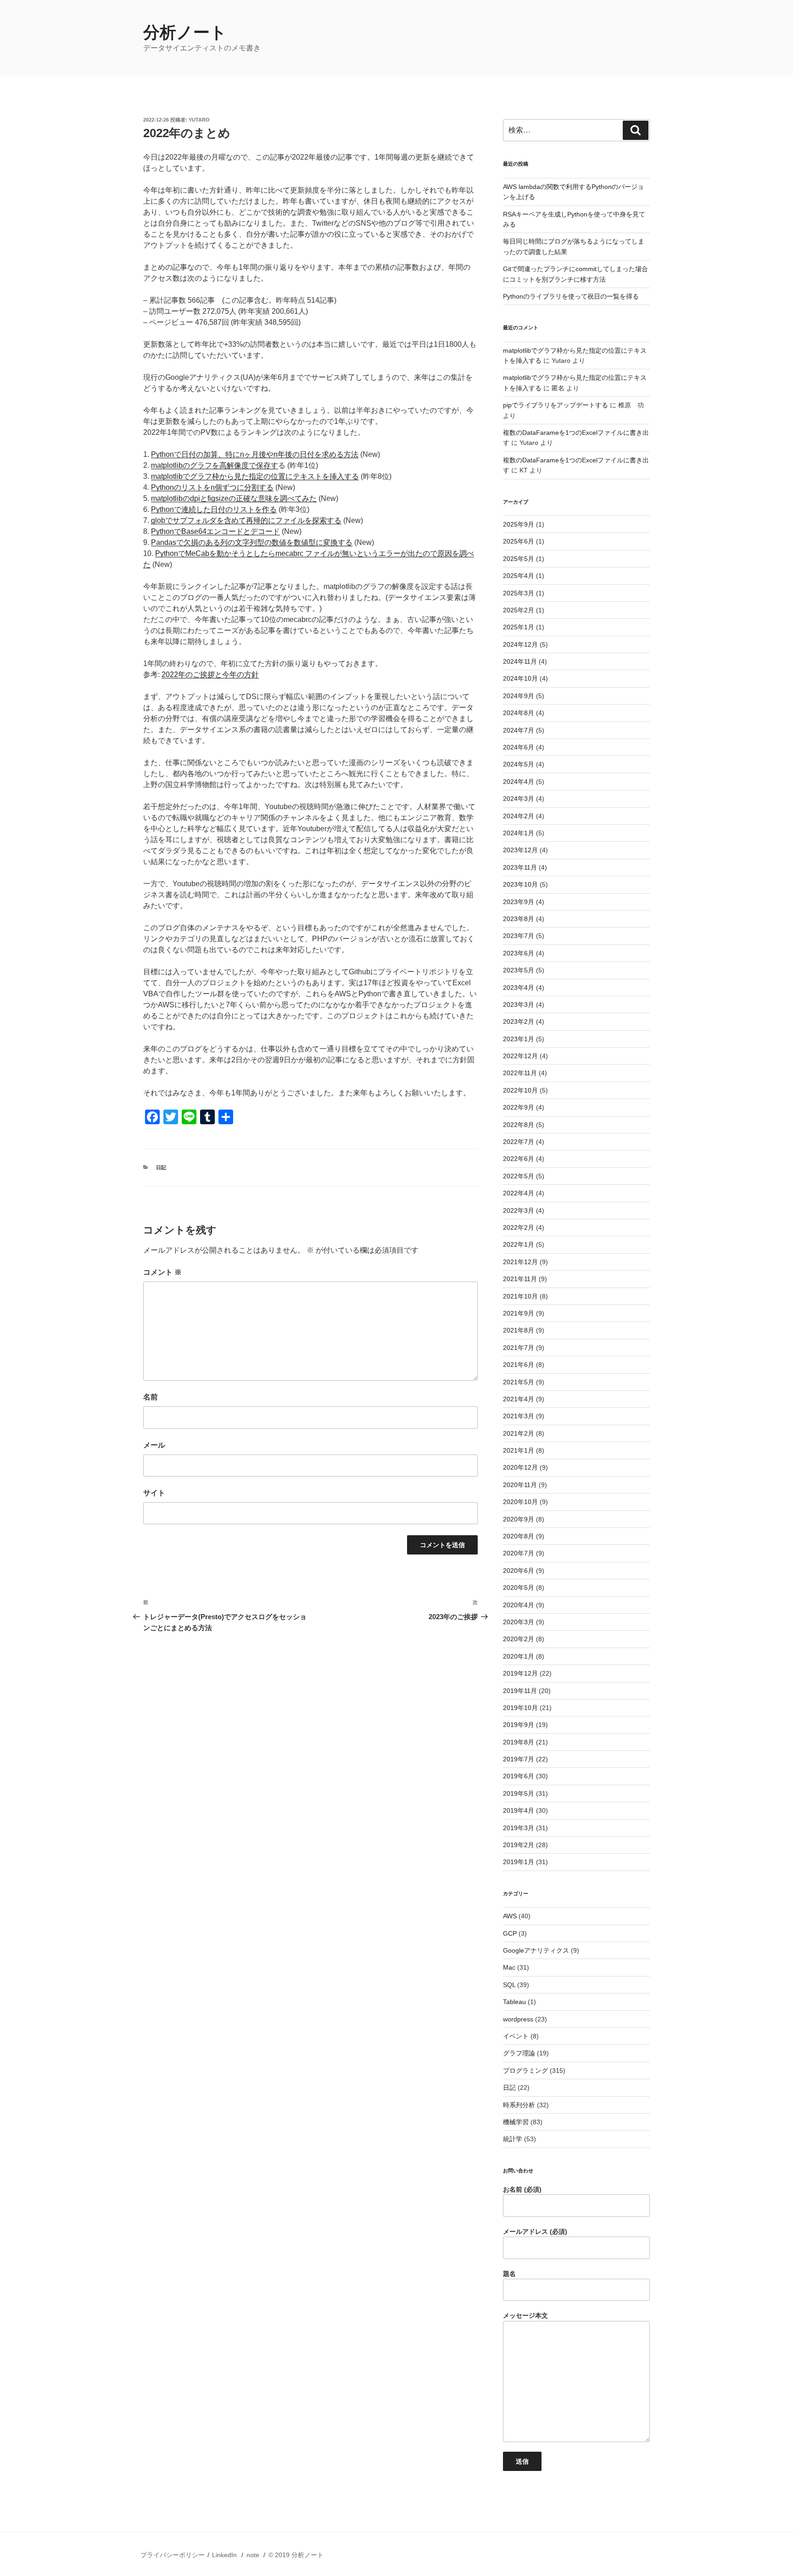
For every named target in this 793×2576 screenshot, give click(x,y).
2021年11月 (520, 1279)
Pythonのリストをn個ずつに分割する (212, 487)
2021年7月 (519, 1348)
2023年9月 (519, 902)
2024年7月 (519, 730)
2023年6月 (519, 953)
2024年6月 (519, 747)
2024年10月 (520, 678)
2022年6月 (519, 1159)
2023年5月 (519, 970)
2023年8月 (519, 919)
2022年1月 (519, 1244)
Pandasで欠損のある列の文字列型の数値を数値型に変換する (252, 542)
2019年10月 (520, 1708)
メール (154, 1445)
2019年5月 (519, 1793)
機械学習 (516, 2122)
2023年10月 (520, 884)
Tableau (514, 2002)
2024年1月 (519, 833)
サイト (154, 1493)
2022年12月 (520, 1056)
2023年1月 (519, 1039)
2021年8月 (519, 1330)
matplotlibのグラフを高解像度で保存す (215, 465)
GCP (510, 1933)
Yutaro (199, 120)
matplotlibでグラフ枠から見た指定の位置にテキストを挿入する (255, 476)
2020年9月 (519, 1519)
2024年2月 (519, 816)
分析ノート (185, 32)
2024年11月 (520, 661)
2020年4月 (519, 1605)
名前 (151, 1397)
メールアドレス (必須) (535, 2232)
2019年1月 (519, 1862)
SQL (509, 1985)
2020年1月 (519, 1656)
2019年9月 (519, 1725)
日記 (161, 1167)
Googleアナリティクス (536, 1950)
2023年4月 (519, 988)
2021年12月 (520, 1262)
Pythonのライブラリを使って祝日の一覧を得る (571, 296)
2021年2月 (519, 1433)
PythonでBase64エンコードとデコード (215, 531)
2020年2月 (519, 1639)
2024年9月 (519, 696)
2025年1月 (519, 627)
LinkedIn (224, 2555)
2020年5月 (519, 1588)
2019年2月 (519, 1845)
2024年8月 (519, 713)
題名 (509, 2274)
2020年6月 (519, 1571)
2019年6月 (519, 1776)
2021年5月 (519, 1382)
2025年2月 (519, 610)
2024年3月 (519, 799)
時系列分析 (519, 2105)
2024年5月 (519, 764)
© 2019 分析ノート (296, 2555)
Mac (509, 1967)
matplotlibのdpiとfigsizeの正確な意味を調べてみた (234, 498)
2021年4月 (519, 1399)
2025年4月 (519, 576)
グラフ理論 (519, 2053)
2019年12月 (520, 1673)
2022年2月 (519, 1227)
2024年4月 (519, 782)
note (253, 2555)
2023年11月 (520, 867)
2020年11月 (520, 1485)
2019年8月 (519, 1742)
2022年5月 (519, 1176)
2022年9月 (519, 1107)
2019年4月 (519, 1810)
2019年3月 (519, 1828)
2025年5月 (519, 559)
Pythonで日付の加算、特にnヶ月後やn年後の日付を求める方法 (255, 454)
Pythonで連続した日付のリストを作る (214, 509)
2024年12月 (520, 644)
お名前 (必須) (522, 2189)
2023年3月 (519, 1005)
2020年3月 (519, 1622)
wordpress (518, 2019)
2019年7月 (519, 1759)
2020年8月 (519, 1536)
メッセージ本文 (525, 2315)
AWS (510, 1916)
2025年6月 (519, 541)
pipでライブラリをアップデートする (556, 405)
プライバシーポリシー (173, 2555)
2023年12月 (520, 850)
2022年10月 (520, 1090)
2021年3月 (519, 1416)
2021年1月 (519, 1450)
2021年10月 (520, 1296)
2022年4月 (519, 1193)
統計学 (513, 2139)
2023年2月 (519, 1022)
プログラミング (525, 2071)
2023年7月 (519, 936)
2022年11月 (520, 1073)
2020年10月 (520, 1502)
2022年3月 (519, 1210)
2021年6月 (519, 1365)
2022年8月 (519, 1125)
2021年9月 (519, 1313)
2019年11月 (520, 1691)
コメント (162, 1272)
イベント (516, 2036)
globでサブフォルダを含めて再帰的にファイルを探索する (246, 520)
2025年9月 (519, 524)
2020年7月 (519, 1553)
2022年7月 (519, 1142)
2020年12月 (520, 1467)
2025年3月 (519, 593)
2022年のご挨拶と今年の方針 (210, 675)
